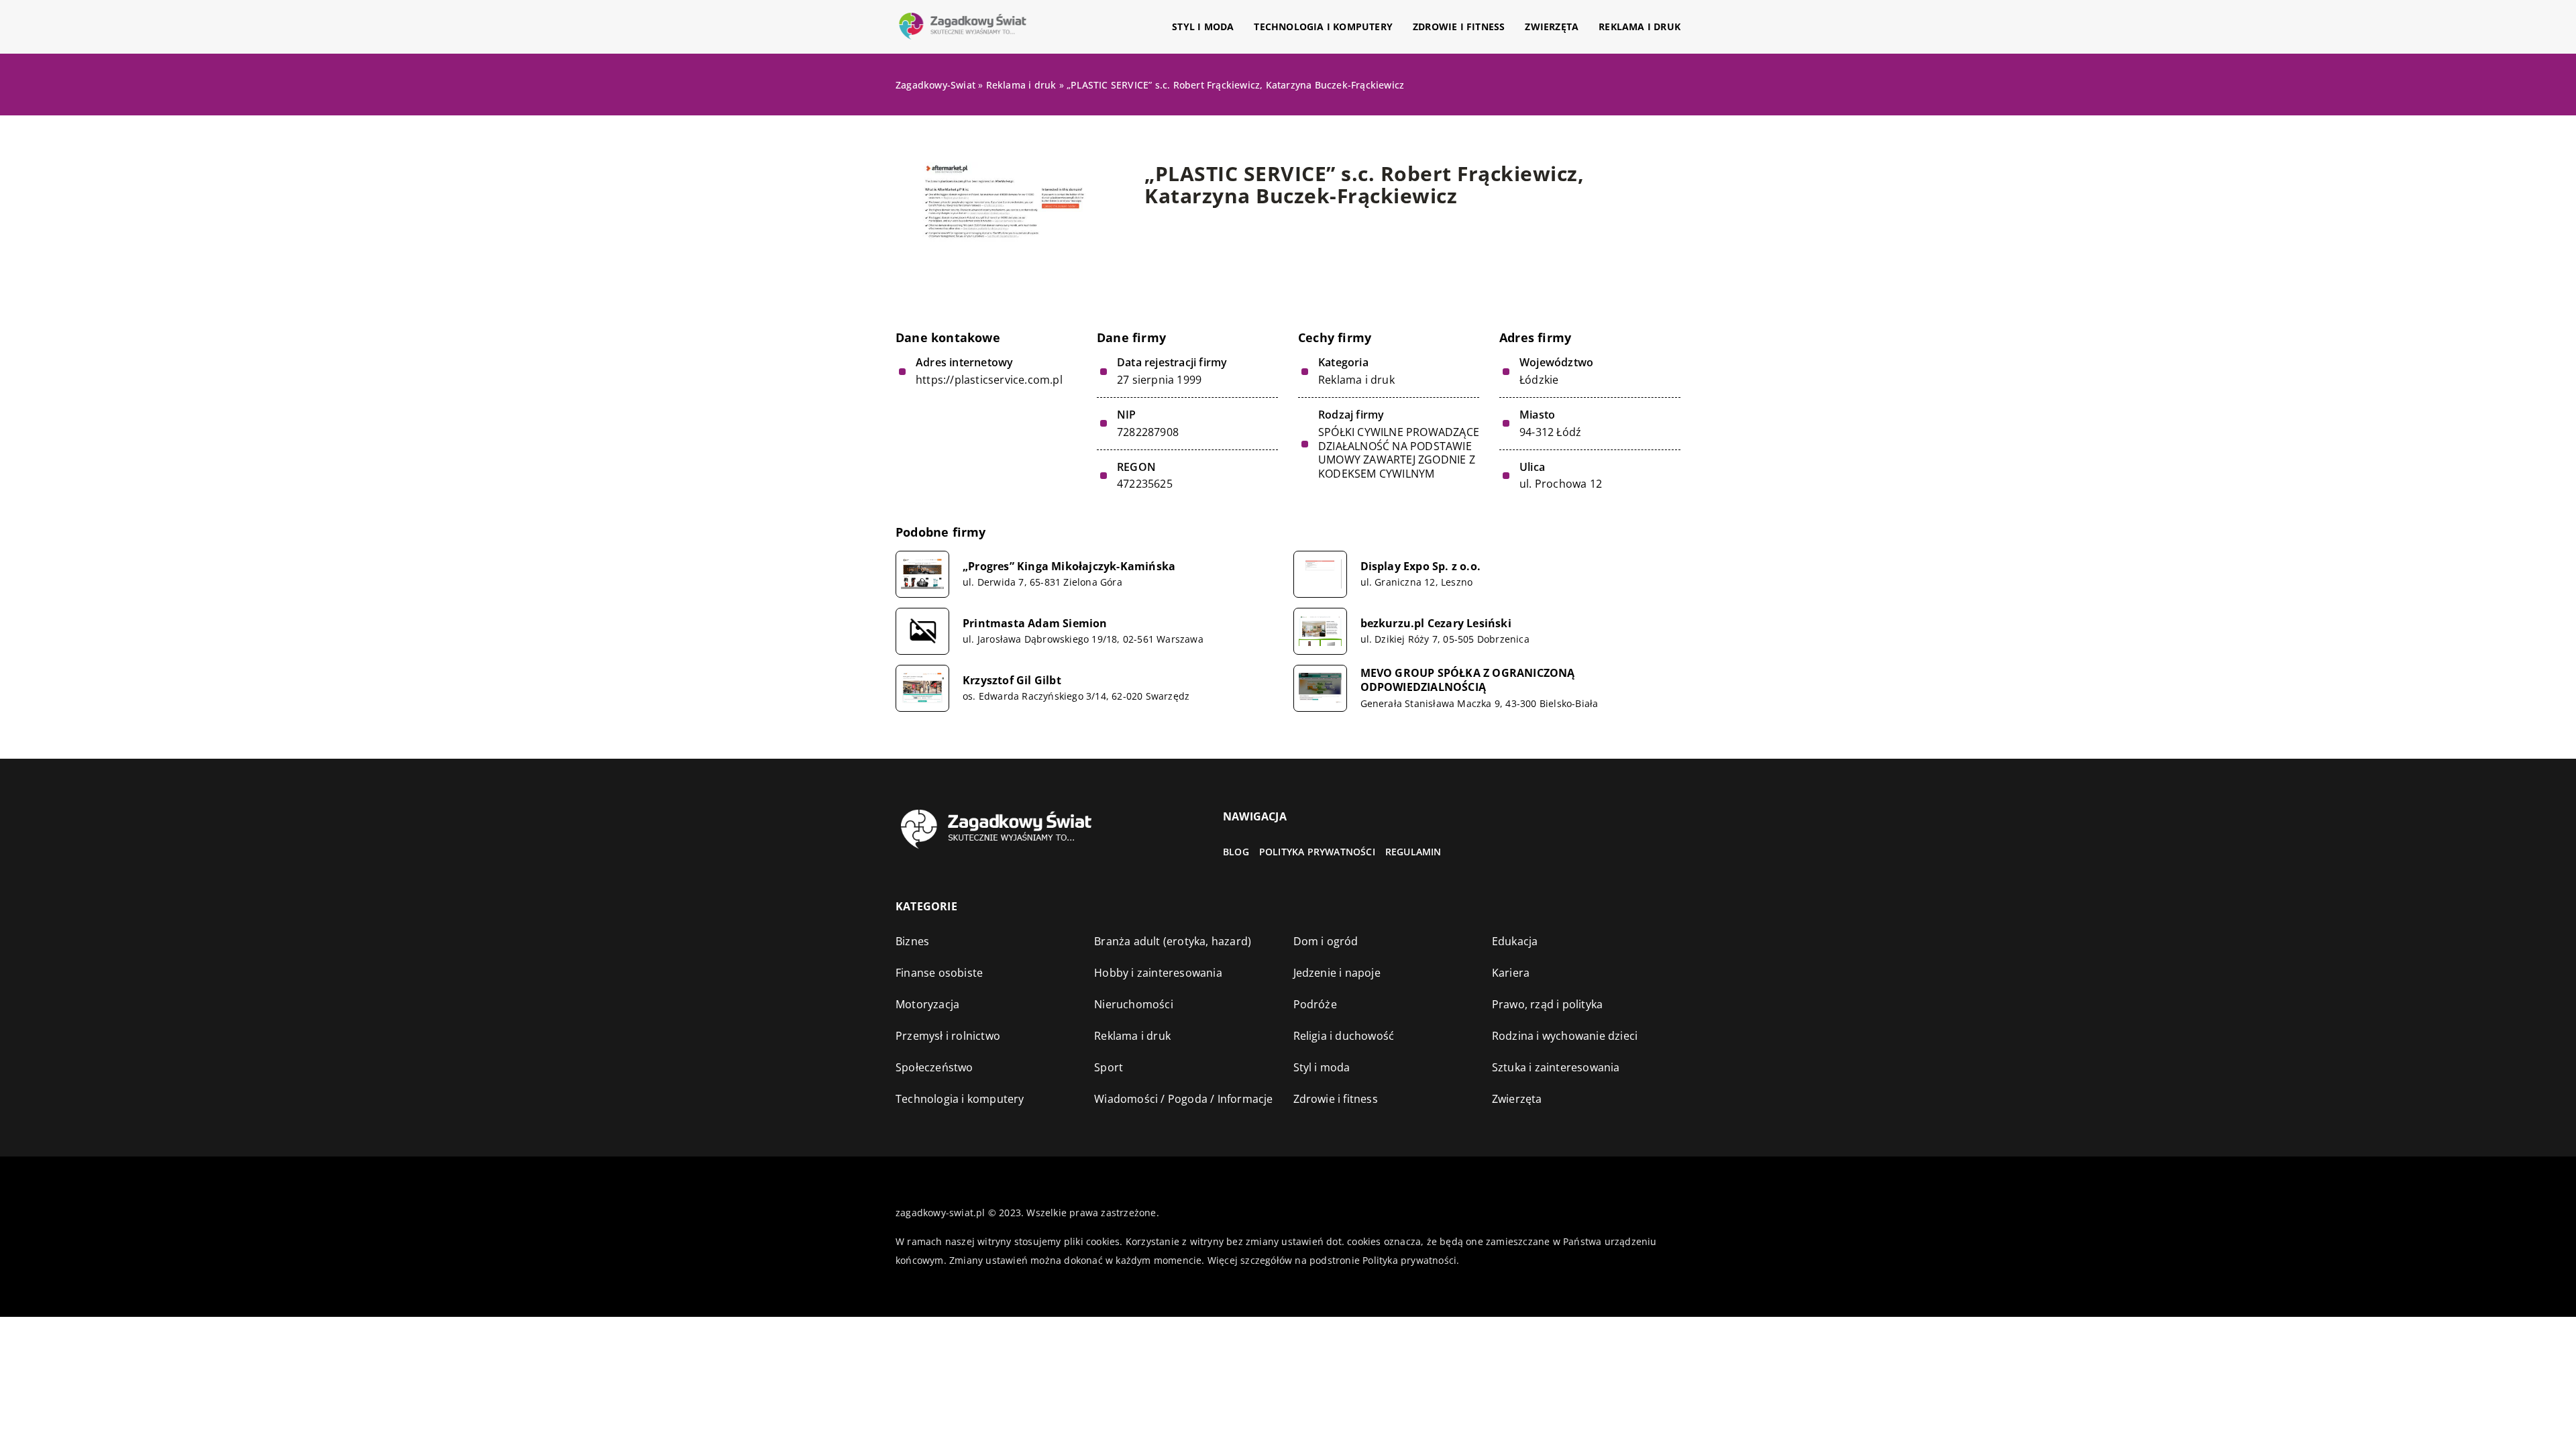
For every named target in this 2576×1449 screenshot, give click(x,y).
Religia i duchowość (1344, 1036)
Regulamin (1413, 852)
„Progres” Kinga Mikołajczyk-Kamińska (1069, 567)
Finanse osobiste (939, 973)
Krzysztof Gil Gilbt (1012, 681)
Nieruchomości (1134, 1004)
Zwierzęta (1552, 26)
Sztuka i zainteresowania (1556, 1067)
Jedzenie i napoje (1337, 973)
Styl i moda (1203, 26)
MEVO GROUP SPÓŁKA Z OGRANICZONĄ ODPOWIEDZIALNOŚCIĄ (1468, 680)
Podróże (1315, 1004)
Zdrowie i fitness (1459, 26)
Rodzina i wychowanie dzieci (1565, 1036)
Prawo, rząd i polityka (1547, 1004)
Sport (1109, 1067)
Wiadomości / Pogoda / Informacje (1183, 1099)
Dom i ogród (1326, 941)
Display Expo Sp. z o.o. (1421, 567)
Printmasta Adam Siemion (1035, 624)
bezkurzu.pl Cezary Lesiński (1436, 624)
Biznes (912, 941)
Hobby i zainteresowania (1158, 973)
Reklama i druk (1640, 26)
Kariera (1511, 973)
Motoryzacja (927, 1004)
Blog (1236, 852)
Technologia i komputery (1323, 26)
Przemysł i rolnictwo (948, 1036)
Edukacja (1515, 941)
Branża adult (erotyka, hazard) (1173, 941)
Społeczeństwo (934, 1067)
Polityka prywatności (1317, 852)
